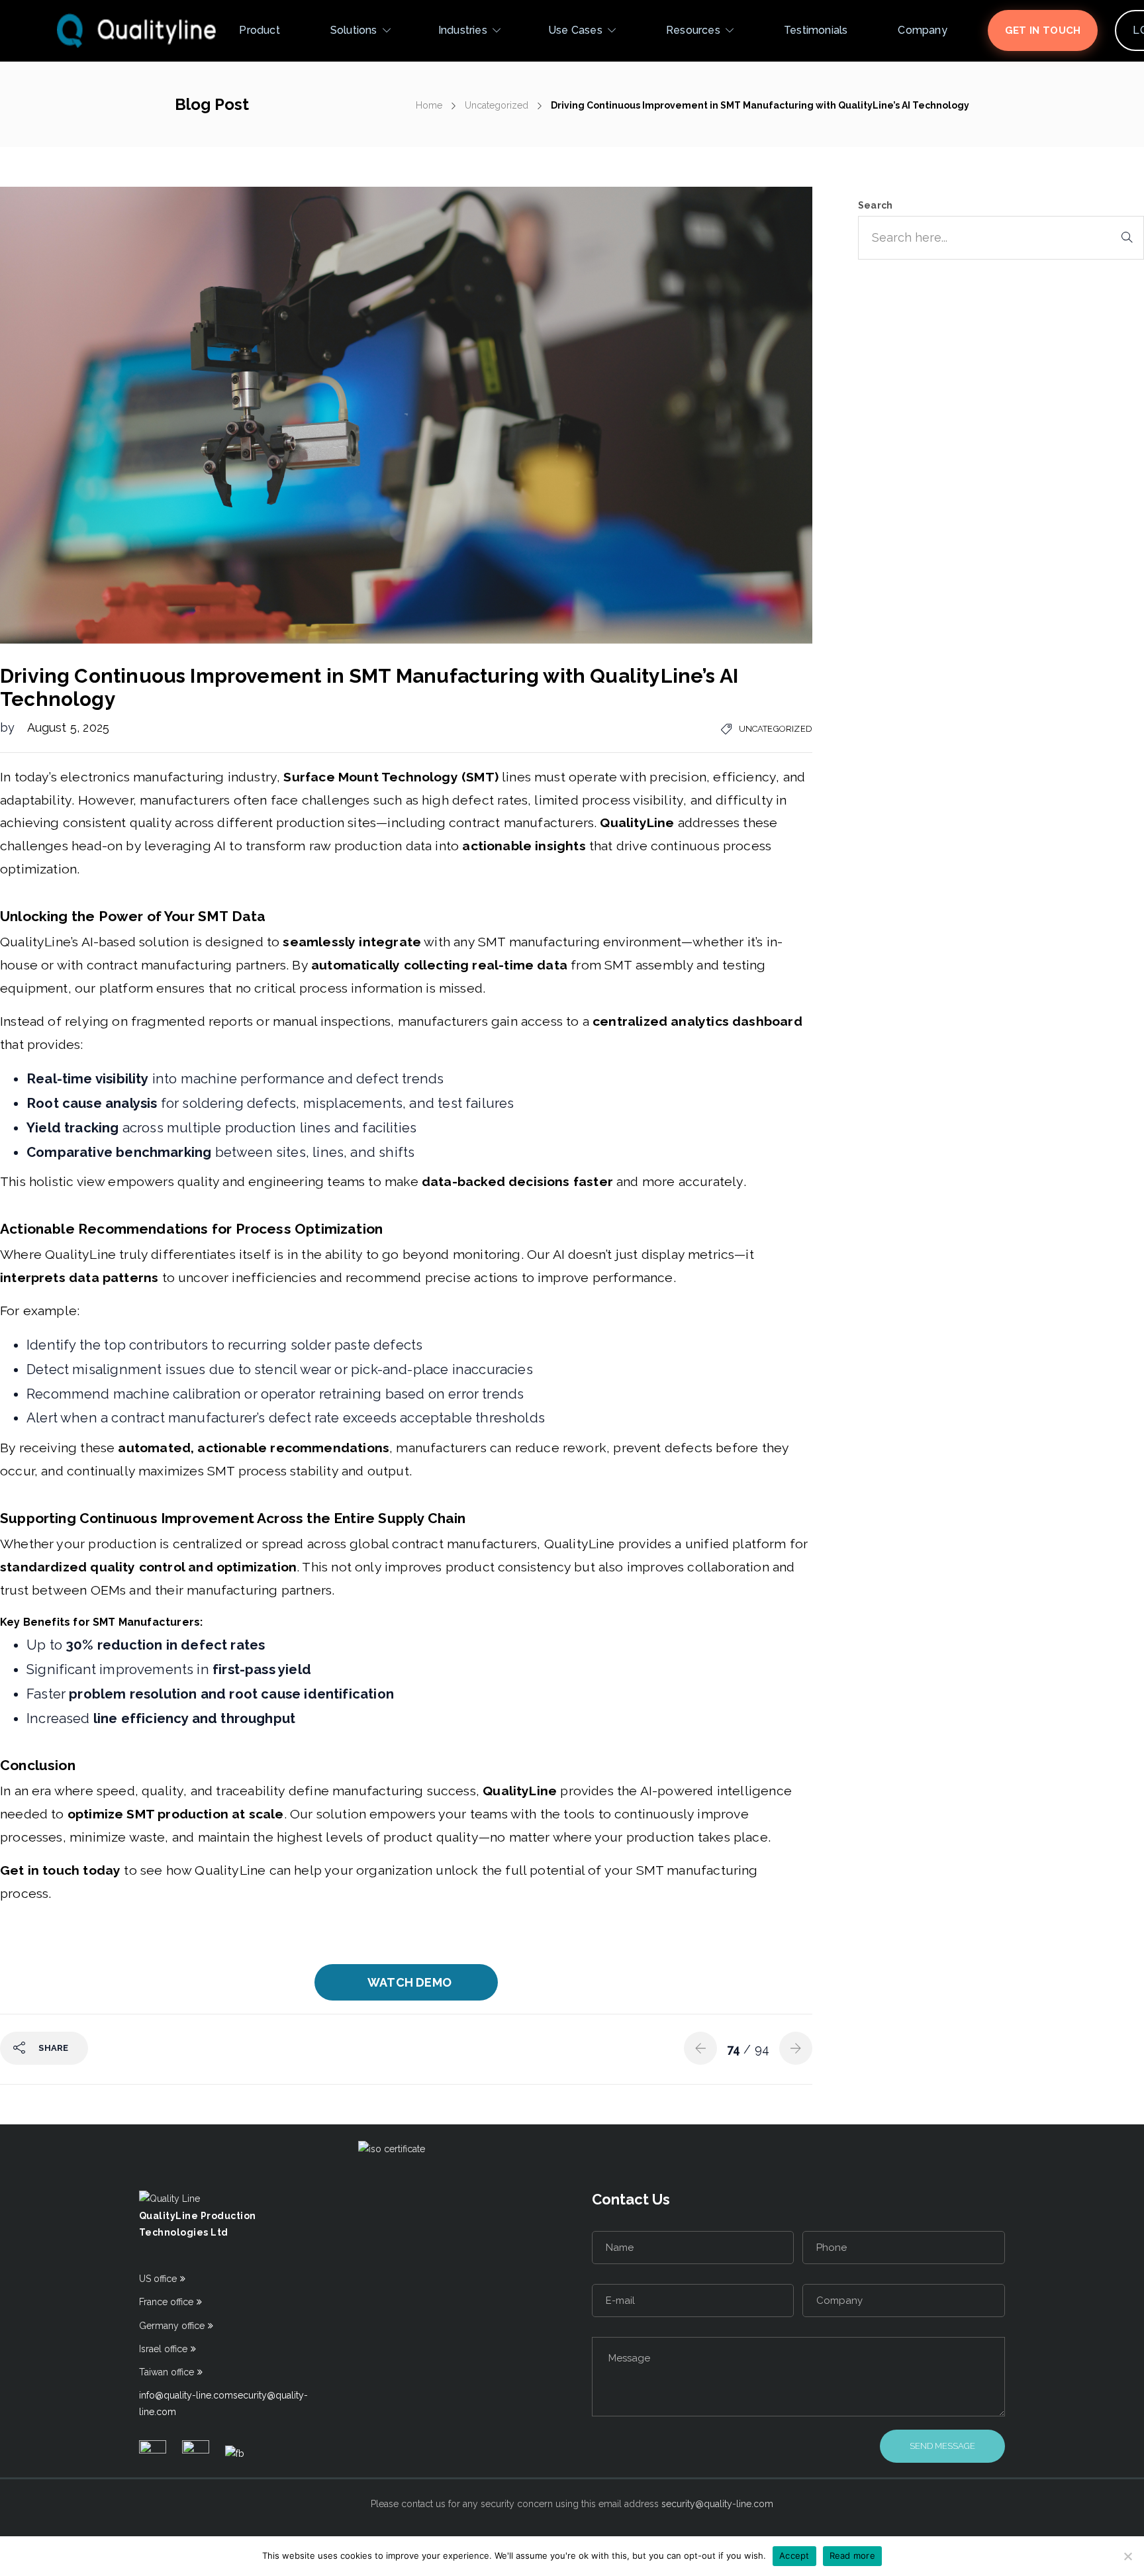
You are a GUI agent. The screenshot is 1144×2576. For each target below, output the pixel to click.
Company (922, 30)
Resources (693, 30)
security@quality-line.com (717, 2504)
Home (429, 105)
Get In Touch (1043, 30)
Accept (794, 2555)
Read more (852, 2555)
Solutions (354, 30)
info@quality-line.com (186, 2395)
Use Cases (575, 30)
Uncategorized (497, 105)
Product (259, 30)
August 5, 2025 (69, 727)
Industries (463, 30)
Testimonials (816, 30)
